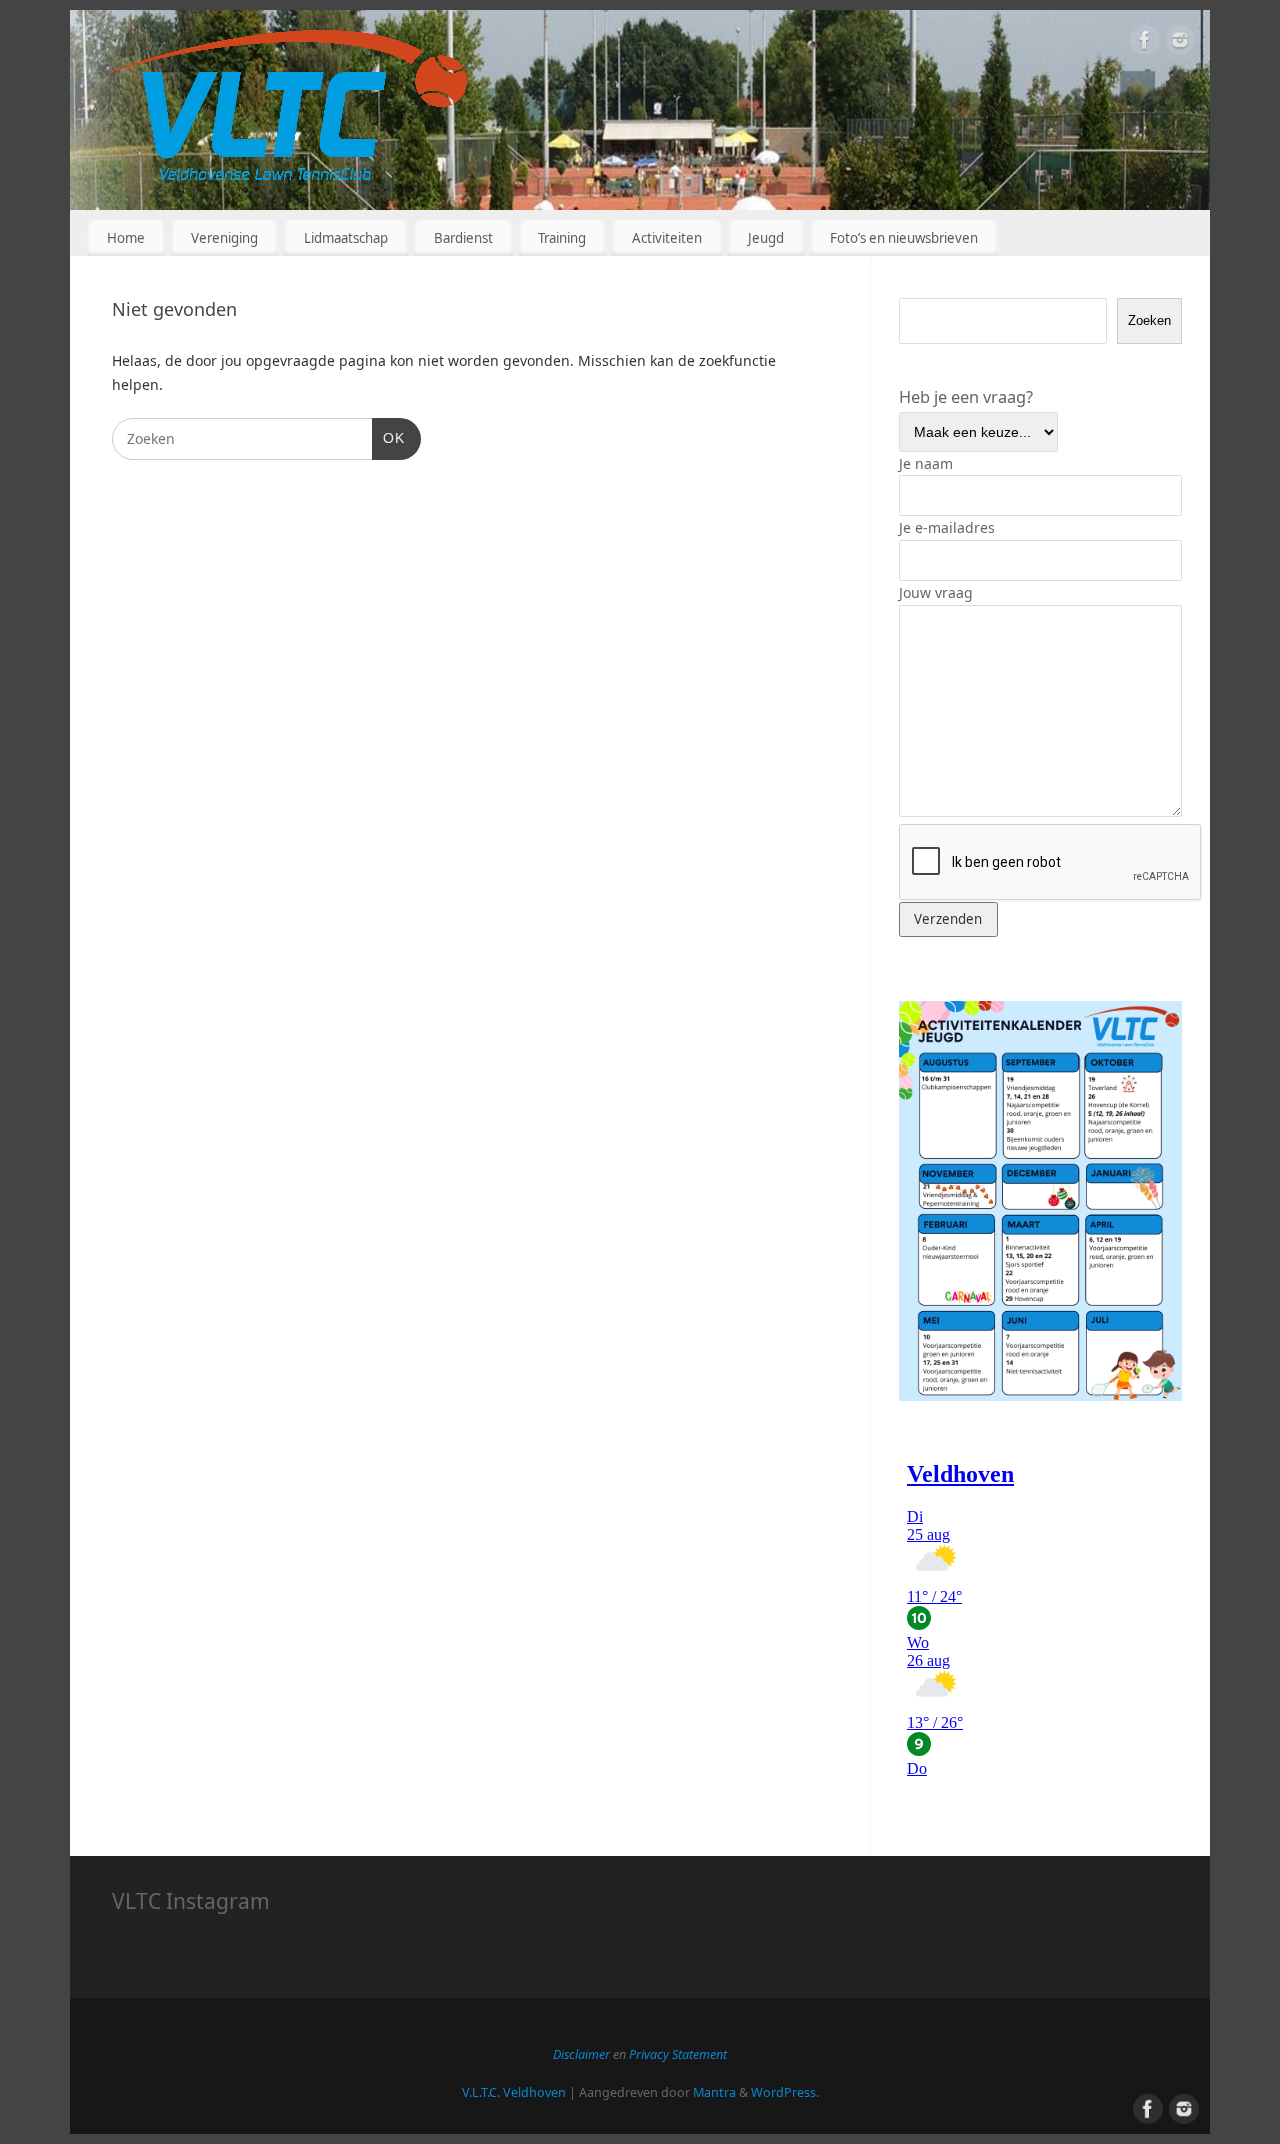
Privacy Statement (678, 2054)
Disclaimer (583, 2054)
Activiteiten (667, 238)
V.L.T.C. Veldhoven (514, 2092)
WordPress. (785, 2092)
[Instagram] (1180, 43)
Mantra (714, 2092)
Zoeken (1149, 320)
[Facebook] (1145, 43)
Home (126, 238)
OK (388, 437)
